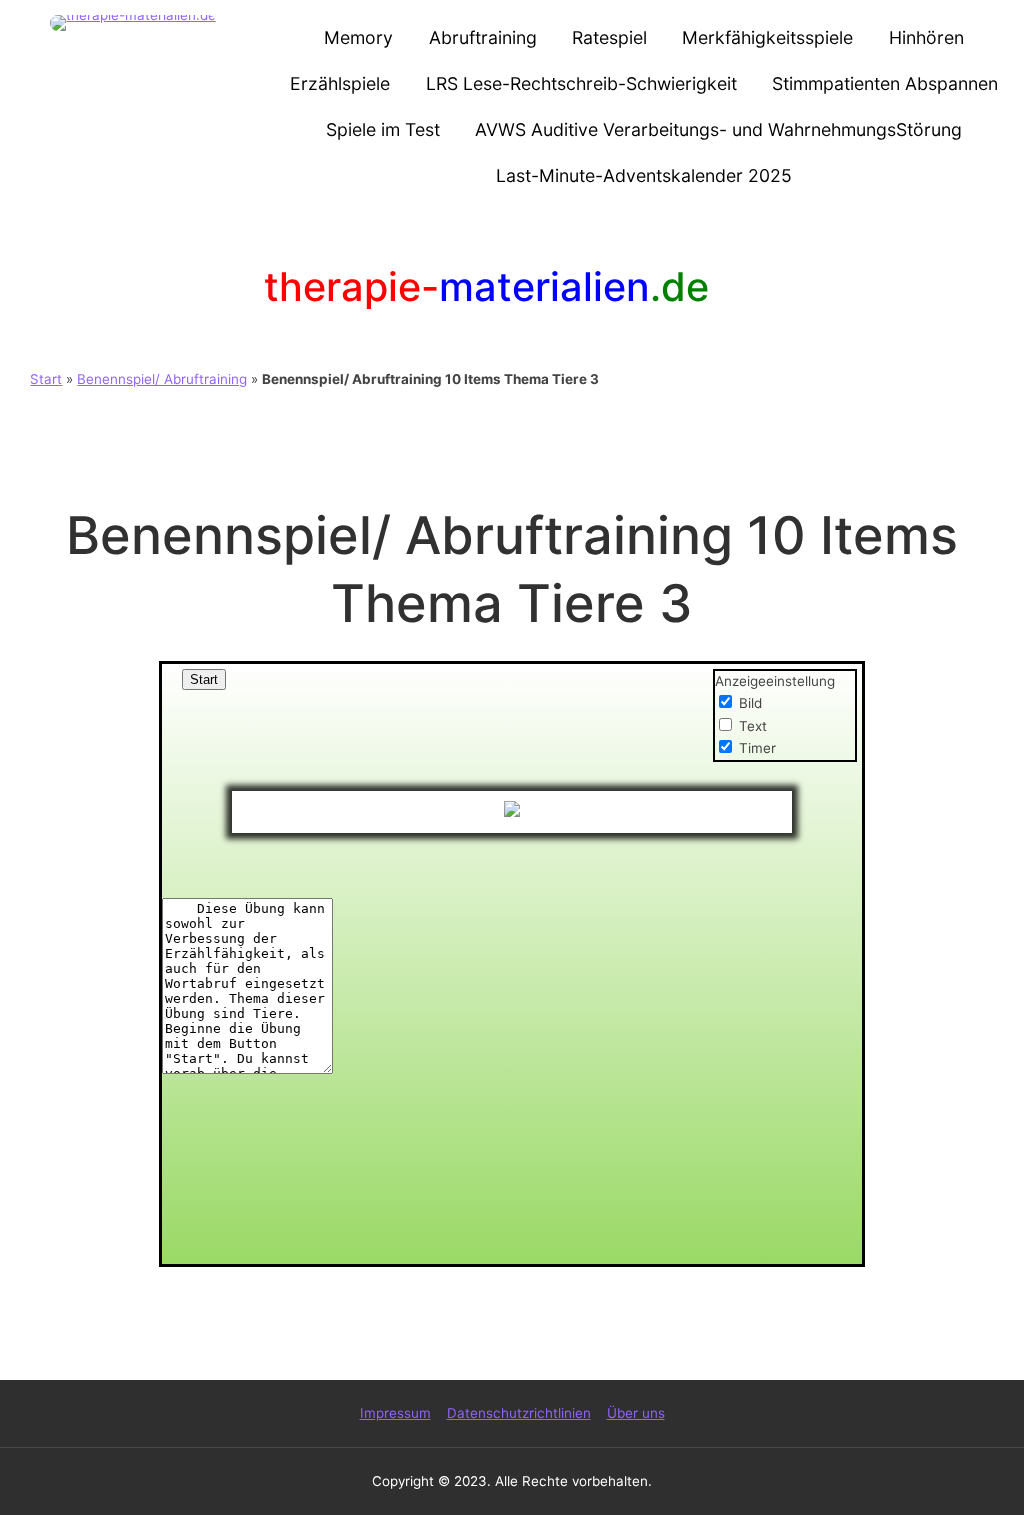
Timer (757, 748)
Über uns (636, 1413)
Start (46, 379)
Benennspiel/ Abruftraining (162, 379)
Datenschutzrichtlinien (519, 1413)
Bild (750, 703)
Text (753, 726)
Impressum (395, 1413)
